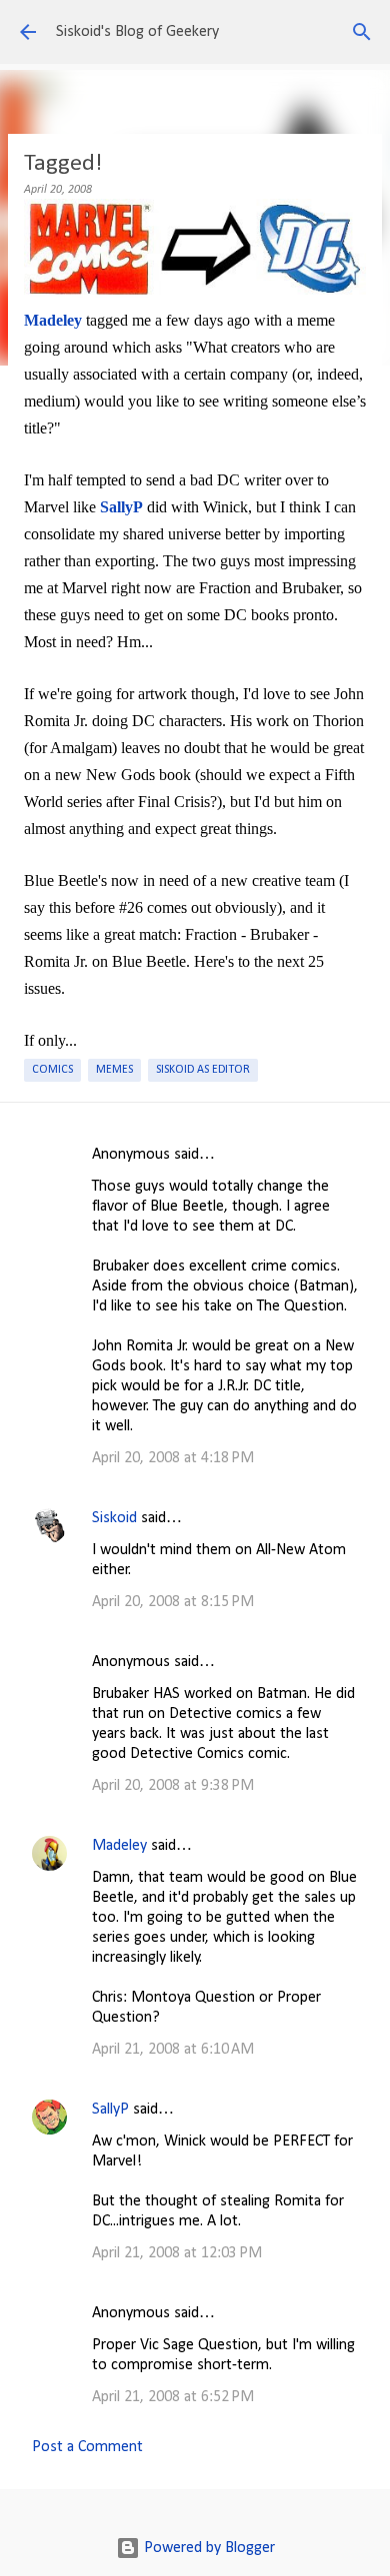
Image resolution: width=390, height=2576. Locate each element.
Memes (114, 1070)
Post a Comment (87, 2447)
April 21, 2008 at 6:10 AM (173, 2050)
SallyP (110, 2110)
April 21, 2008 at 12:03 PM (177, 2253)
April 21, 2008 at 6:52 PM (173, 2397)
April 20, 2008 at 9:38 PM (173, 1786)
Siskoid (114, 1518)
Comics (52, 1070)
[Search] (362, 32)
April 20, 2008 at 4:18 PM (173, 1458)
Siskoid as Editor (203, 1070)
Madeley (119, 1846)
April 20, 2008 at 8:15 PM (173, 1602)
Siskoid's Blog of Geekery (137, 32)
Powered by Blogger (207, 2548)
